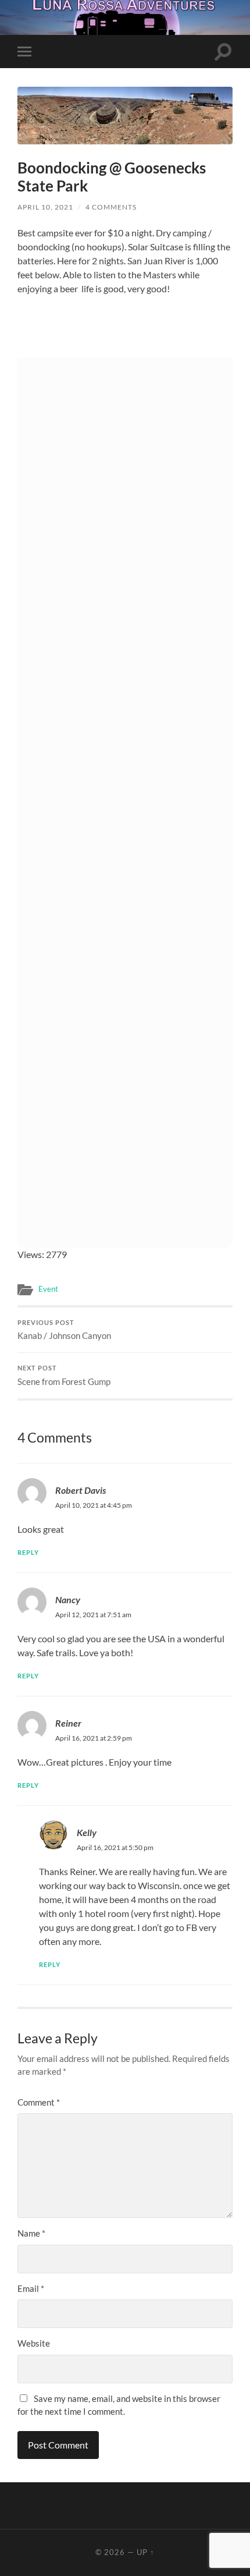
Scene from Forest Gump (64, 1376)
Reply (28, 1552)
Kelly (87, 1832)
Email (31, 2288)
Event (48, 1289)
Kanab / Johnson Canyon (64, 1330)
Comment (39, 2102)
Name (31, 2233)
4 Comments (111, 207)
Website (34, 2343)
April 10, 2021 (45, 207)
